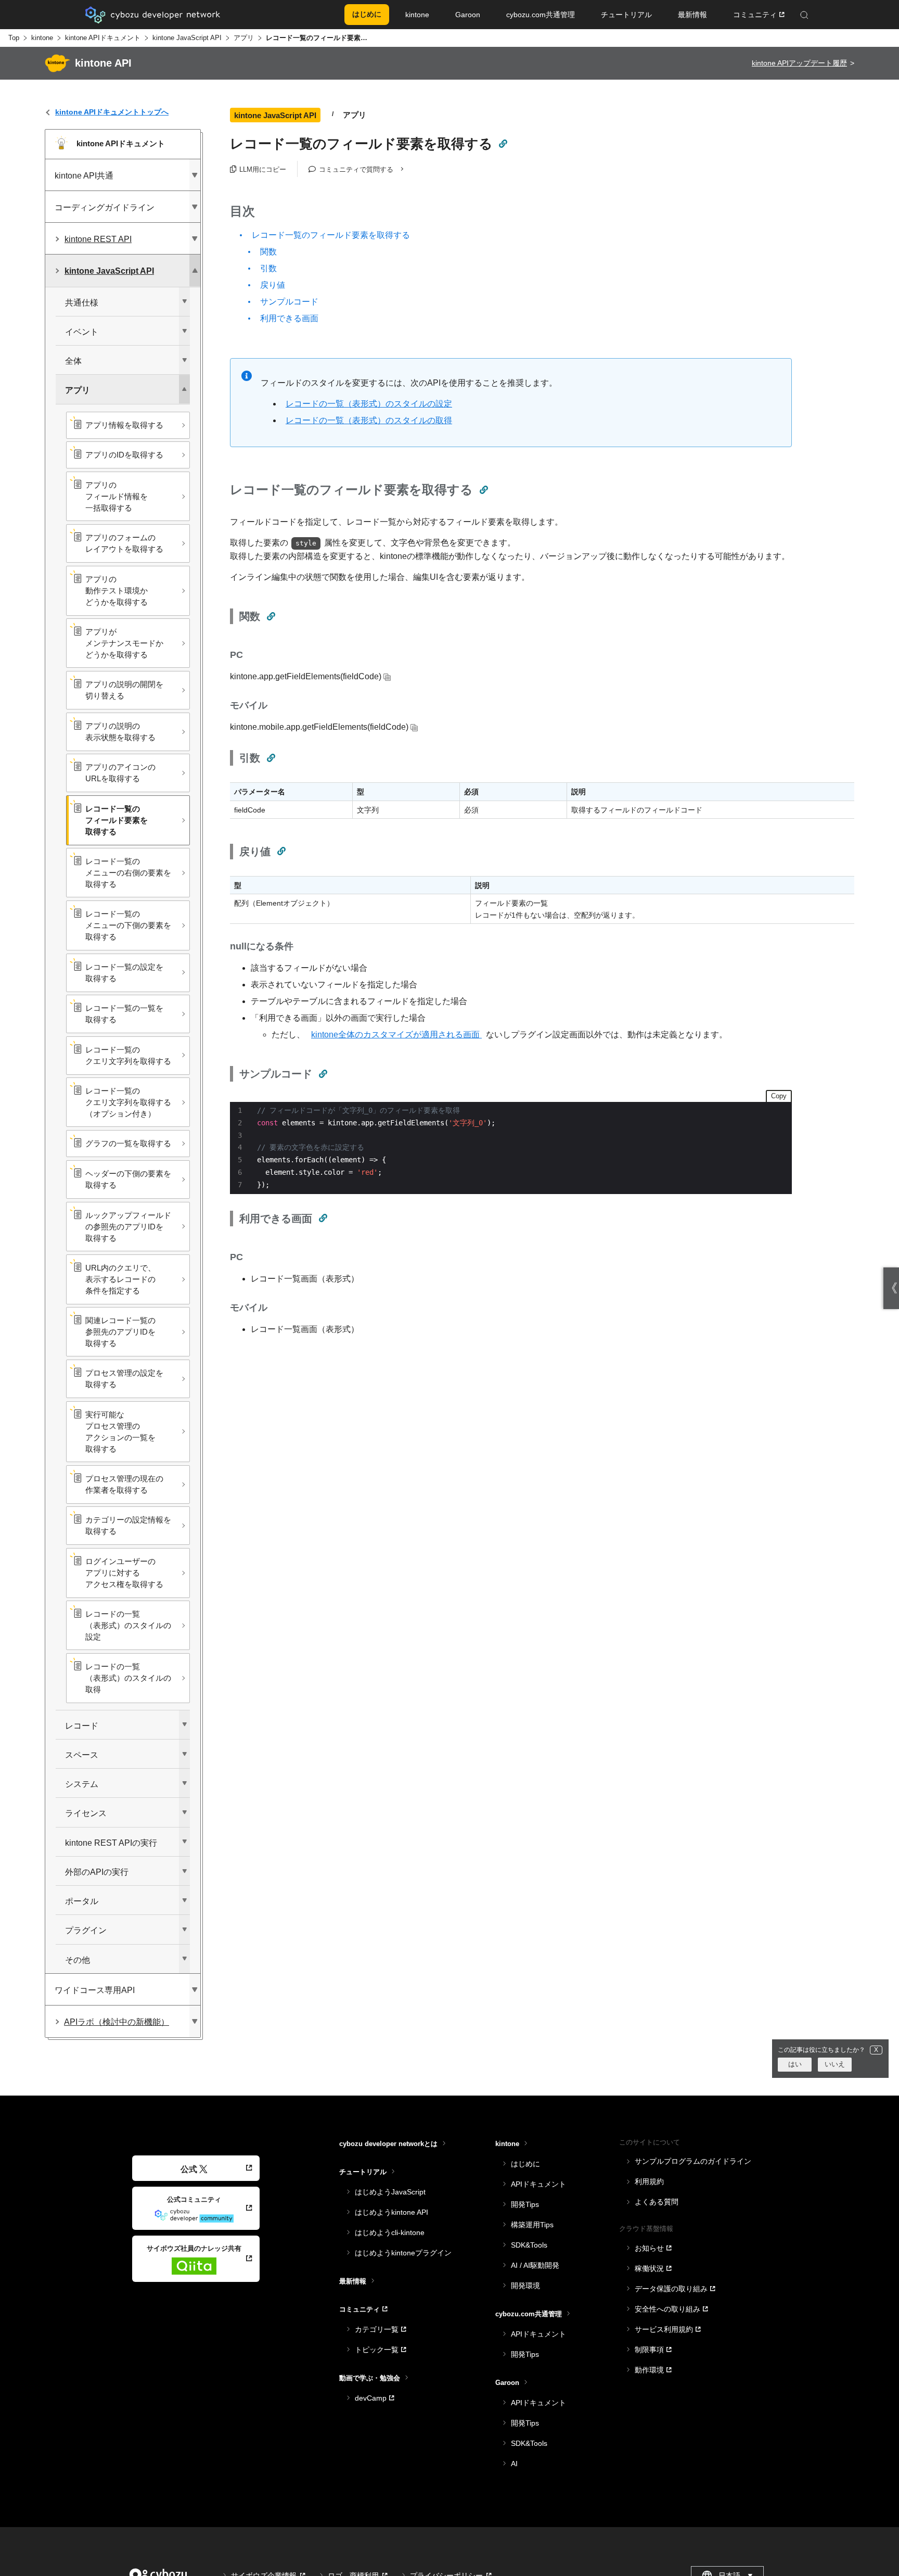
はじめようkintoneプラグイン (403, 2253)
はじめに (525, 2164)
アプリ (244, 38)
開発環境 (525, 2286)
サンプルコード (289, 302)
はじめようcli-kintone (390, 2232)
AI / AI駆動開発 (535, 2265)
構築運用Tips (532, 2225)
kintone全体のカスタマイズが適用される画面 (396, 1035)
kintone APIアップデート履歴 (799, 63)
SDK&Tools (529, 2245)
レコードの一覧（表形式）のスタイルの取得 (369, 420)
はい (795, 2065)
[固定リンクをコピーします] (503, 144)
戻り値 (273, 285)
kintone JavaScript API (187, 38)
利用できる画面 (289, 318)
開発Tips (525, 2204)
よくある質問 (657, 2202)
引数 (268, 268)
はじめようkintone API (391, 2212)
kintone (42, 38)
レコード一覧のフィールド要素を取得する (331, 235)
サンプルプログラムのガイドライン (693, 2161)
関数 (268, 252)
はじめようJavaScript (390, 2192)
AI (514, 2464)
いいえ (835, 2065)
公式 (189, 2169)
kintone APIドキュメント (103, 38)
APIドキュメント (538, 2184)
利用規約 (649, 2181)
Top (14, 38)
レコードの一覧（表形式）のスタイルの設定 (369, 404)
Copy (779, 1096)
